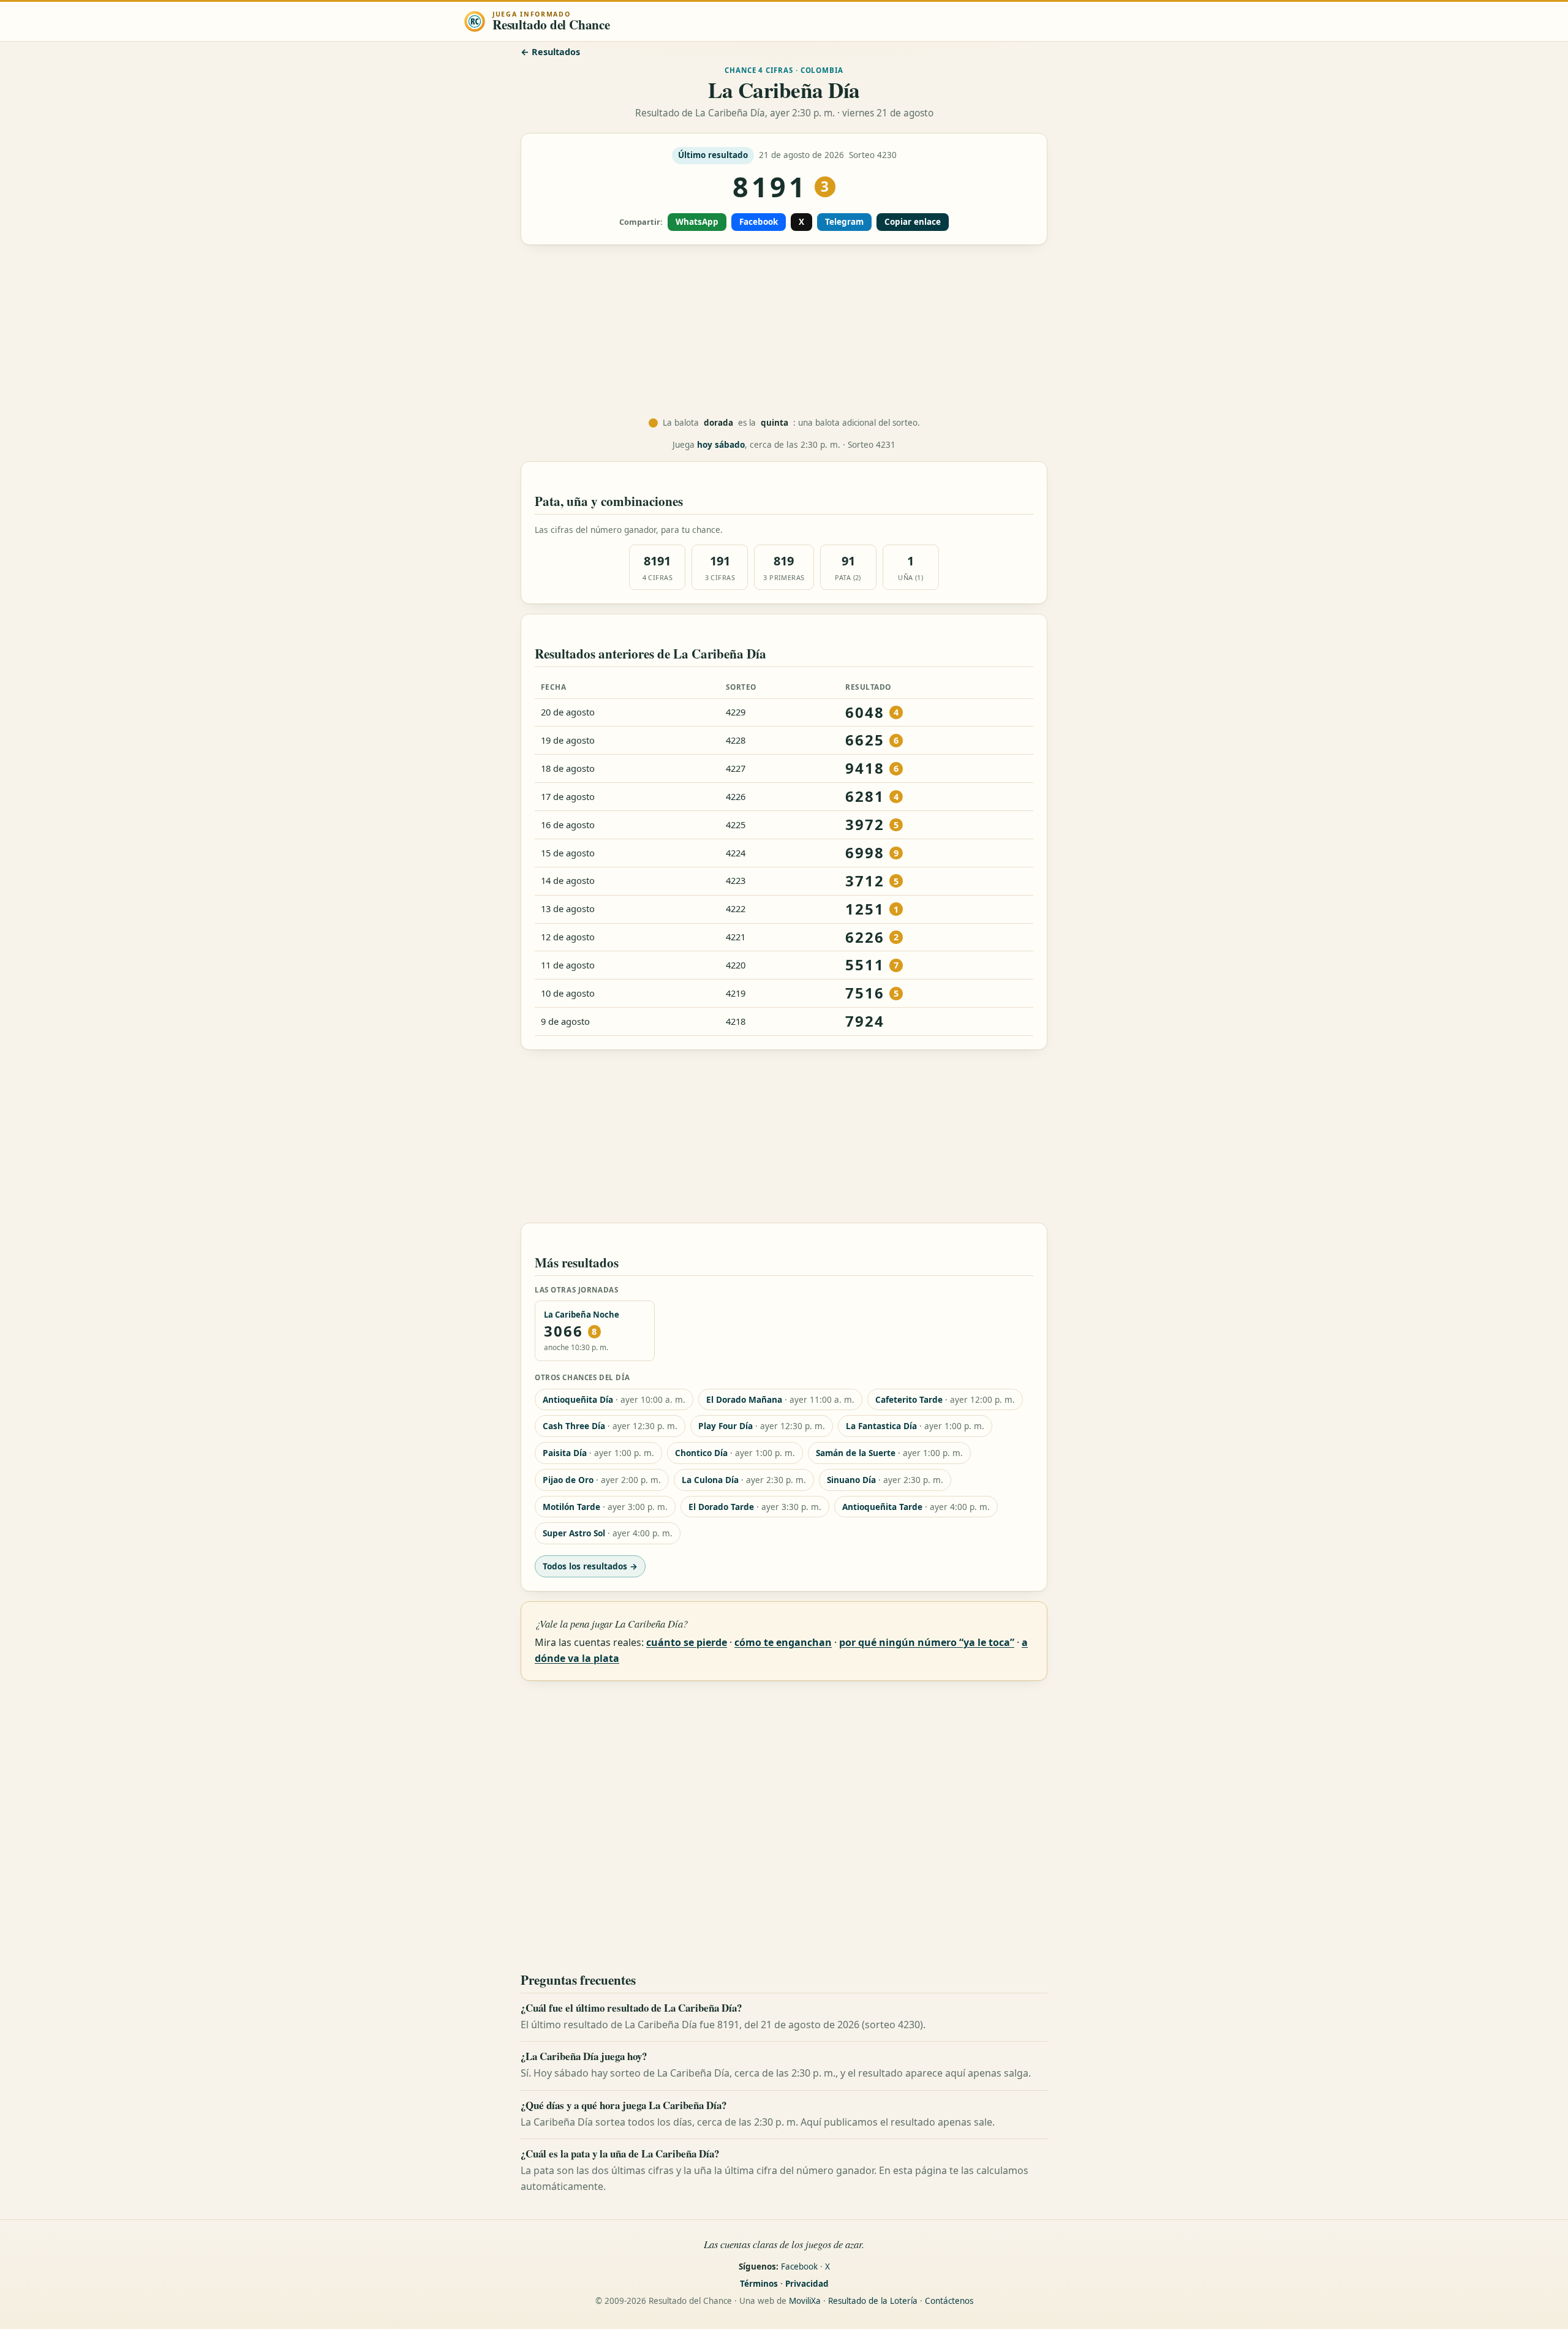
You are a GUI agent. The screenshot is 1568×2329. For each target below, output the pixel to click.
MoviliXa (805, 2301)
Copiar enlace (913, 222)
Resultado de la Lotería (873, 2301)
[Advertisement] (784, 331)
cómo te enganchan (783, 1642)
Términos (759, 2284)
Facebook (759, 222)
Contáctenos (949, 2301)
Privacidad (807, 2284)
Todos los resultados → (590, 1566)
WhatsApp (697, 222)
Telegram (844, 222)
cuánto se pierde (687, 1642)
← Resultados (550, 52)
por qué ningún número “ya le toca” (927, 1642)
